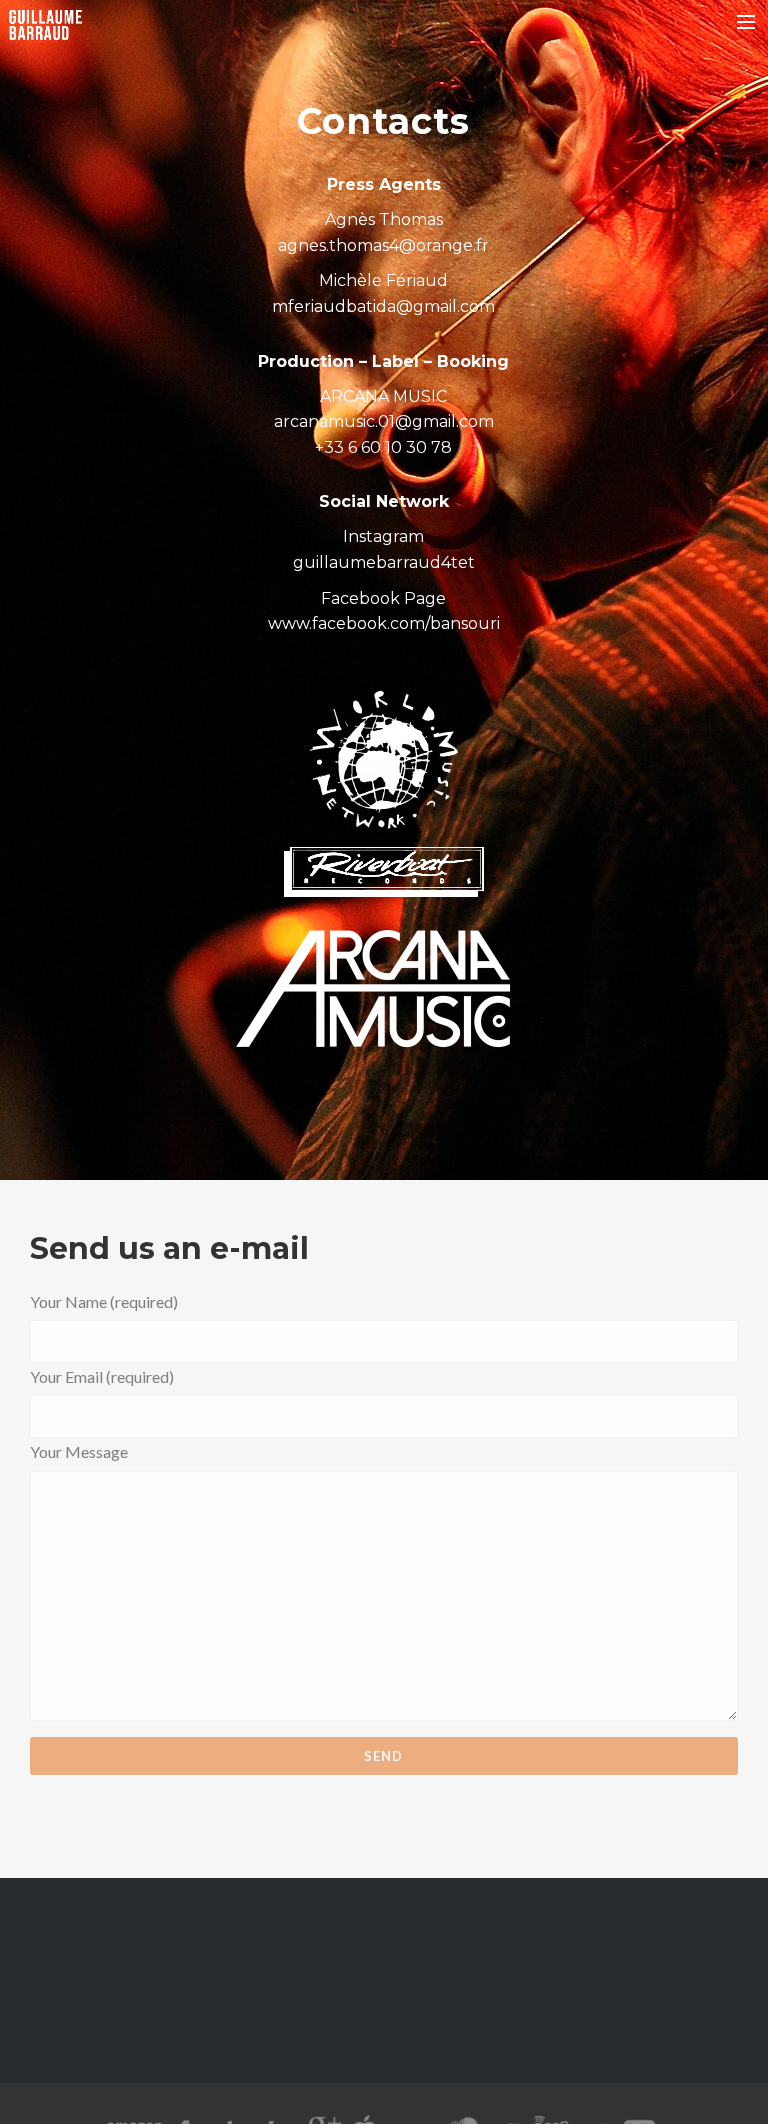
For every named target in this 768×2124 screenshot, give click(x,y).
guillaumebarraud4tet (384, 562)
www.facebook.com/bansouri (384, 623)
